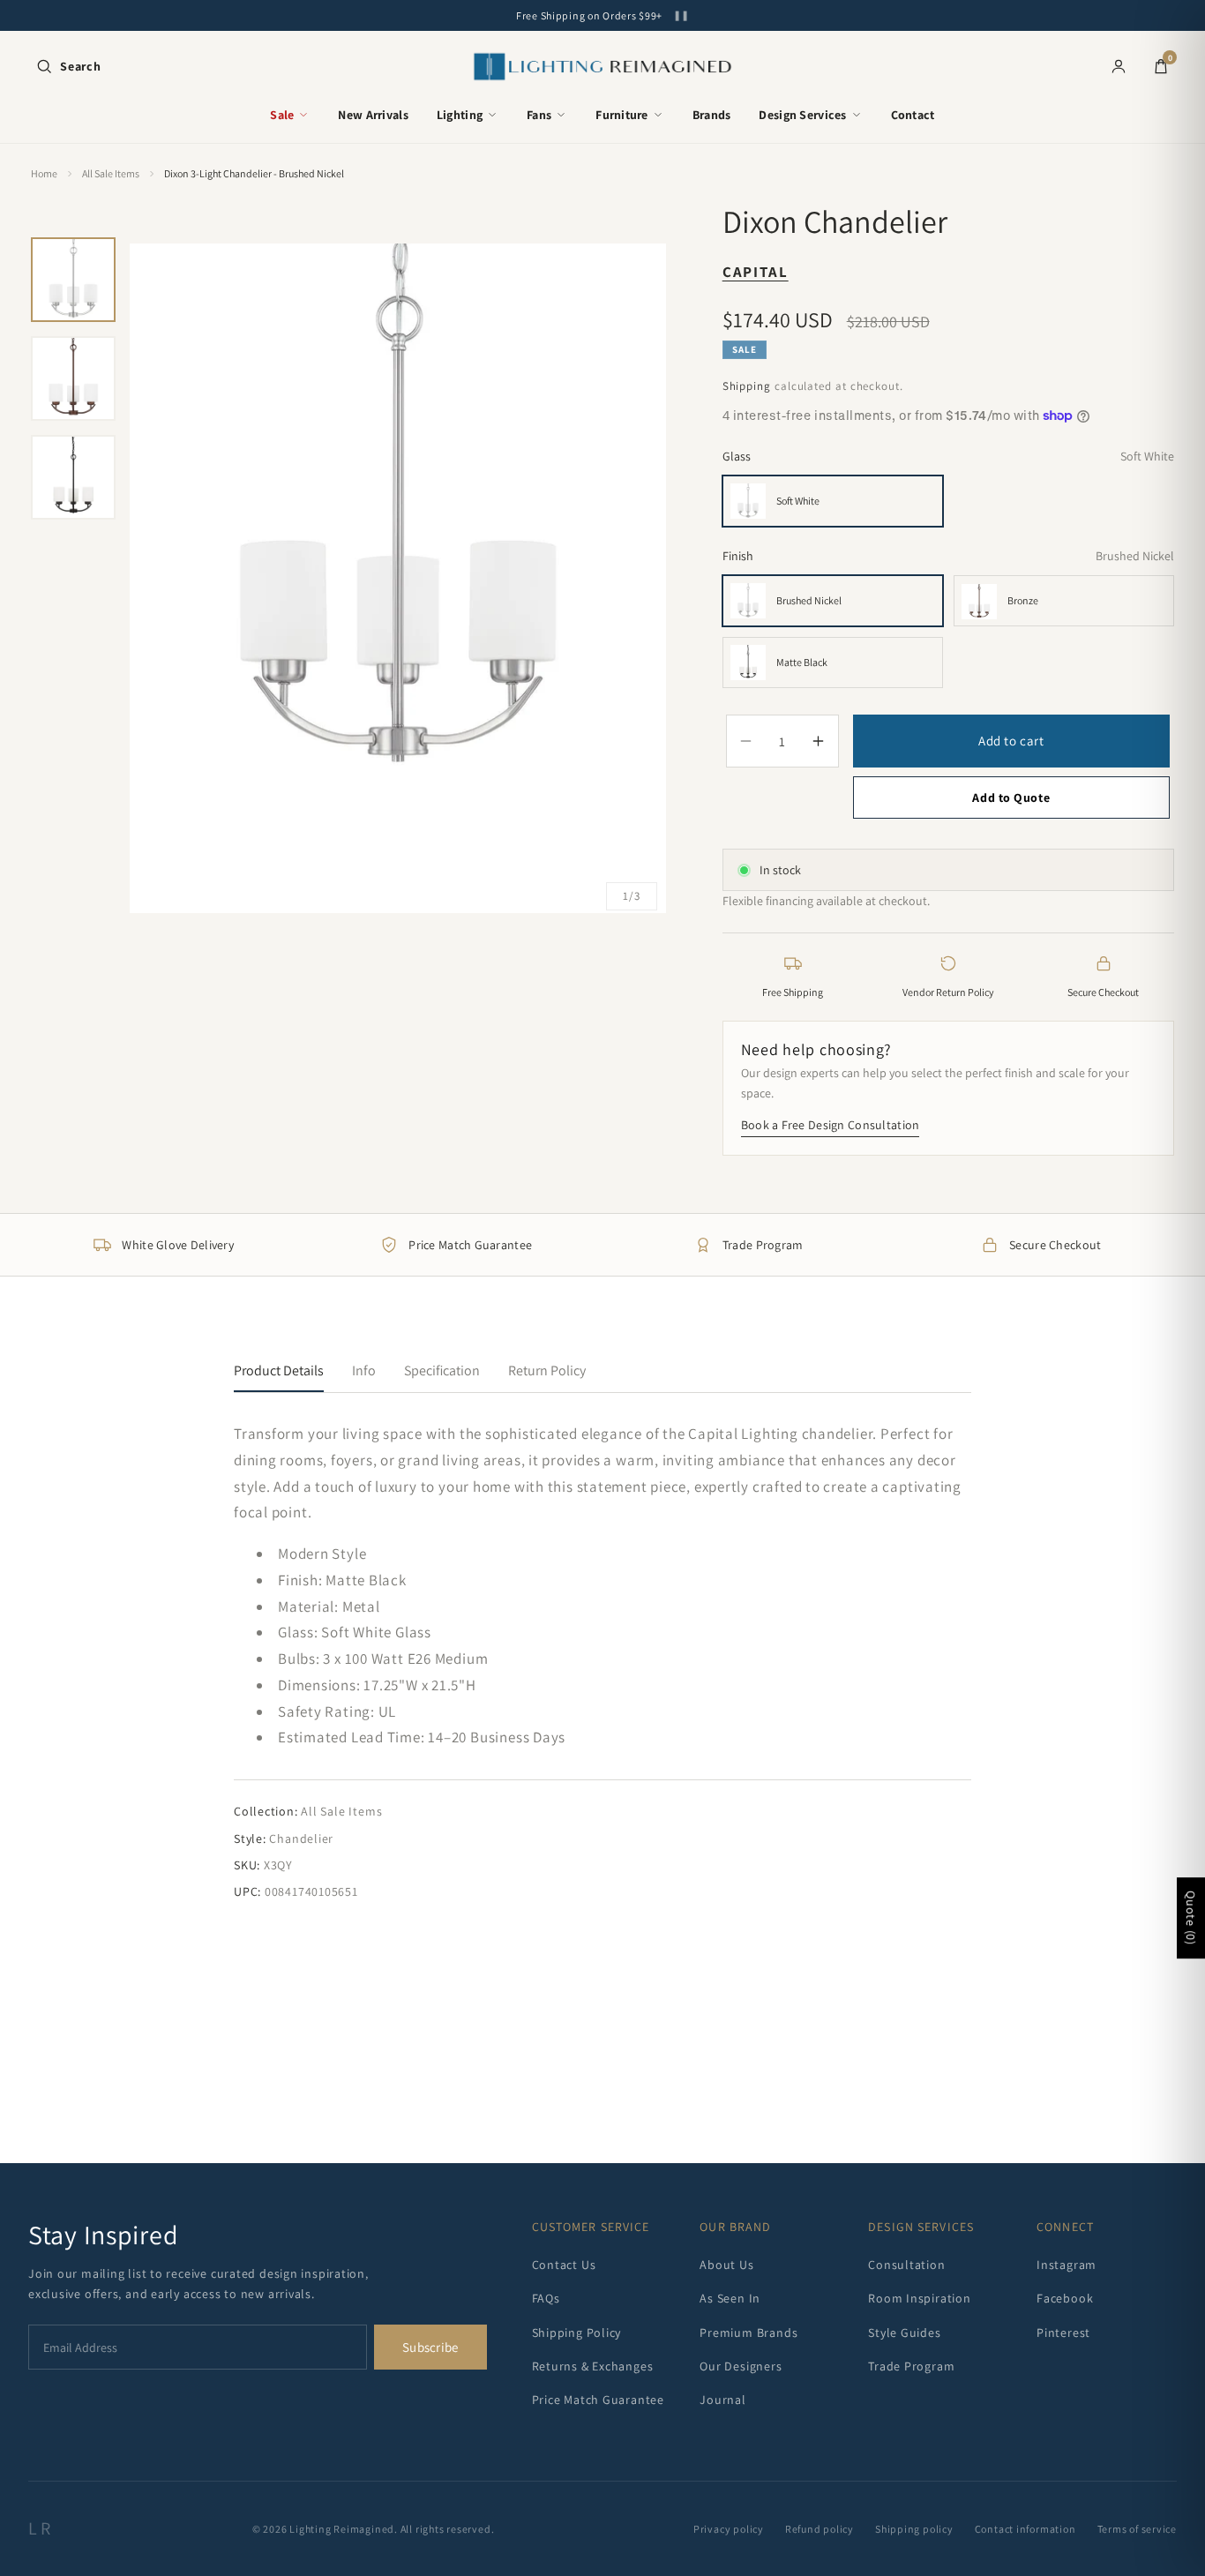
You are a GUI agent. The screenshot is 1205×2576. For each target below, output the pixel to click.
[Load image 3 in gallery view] (73, 477)
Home (44, 173)
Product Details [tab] (279, 1370)
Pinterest (1063, 2333)
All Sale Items (111, 173)
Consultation (906, 2265)
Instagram (1067, 2265)
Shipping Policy (577, 2333)
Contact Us (564, 2265)
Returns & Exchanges (593, 2366)
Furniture (622, 115)
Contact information (1025, 2529)
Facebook (1065, 2298)
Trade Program (911, 2366)
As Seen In (730, 2298)
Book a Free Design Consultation (831, 1125)
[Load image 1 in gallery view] (73, 280)
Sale (282, 115)
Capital (756, 273)
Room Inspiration (919, 2298)
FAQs (546, 2298)
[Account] (1119, 66)
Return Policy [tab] (547, 1370)
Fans (539, 115)
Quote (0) (1191, 1918)
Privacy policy (729, 2529)
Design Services (802, 115)
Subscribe (430, 2347)
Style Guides (904, 2333)
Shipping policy (914, 2529)
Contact (913, 115)
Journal (722, 2400)
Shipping (747, 387)
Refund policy (820, 2529)
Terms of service (1137, 2529)
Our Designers (741, 2366)
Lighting (460, 115)
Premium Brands (748, 2333)
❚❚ (681, 15)
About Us (726, 2265)
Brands (712, 115)
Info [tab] (364, 1370)
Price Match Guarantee (598, 2400)
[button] (68, 66)
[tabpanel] (602, 1662)
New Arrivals (373, 115)
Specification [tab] (442, 1370)
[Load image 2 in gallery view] (73, 378)
